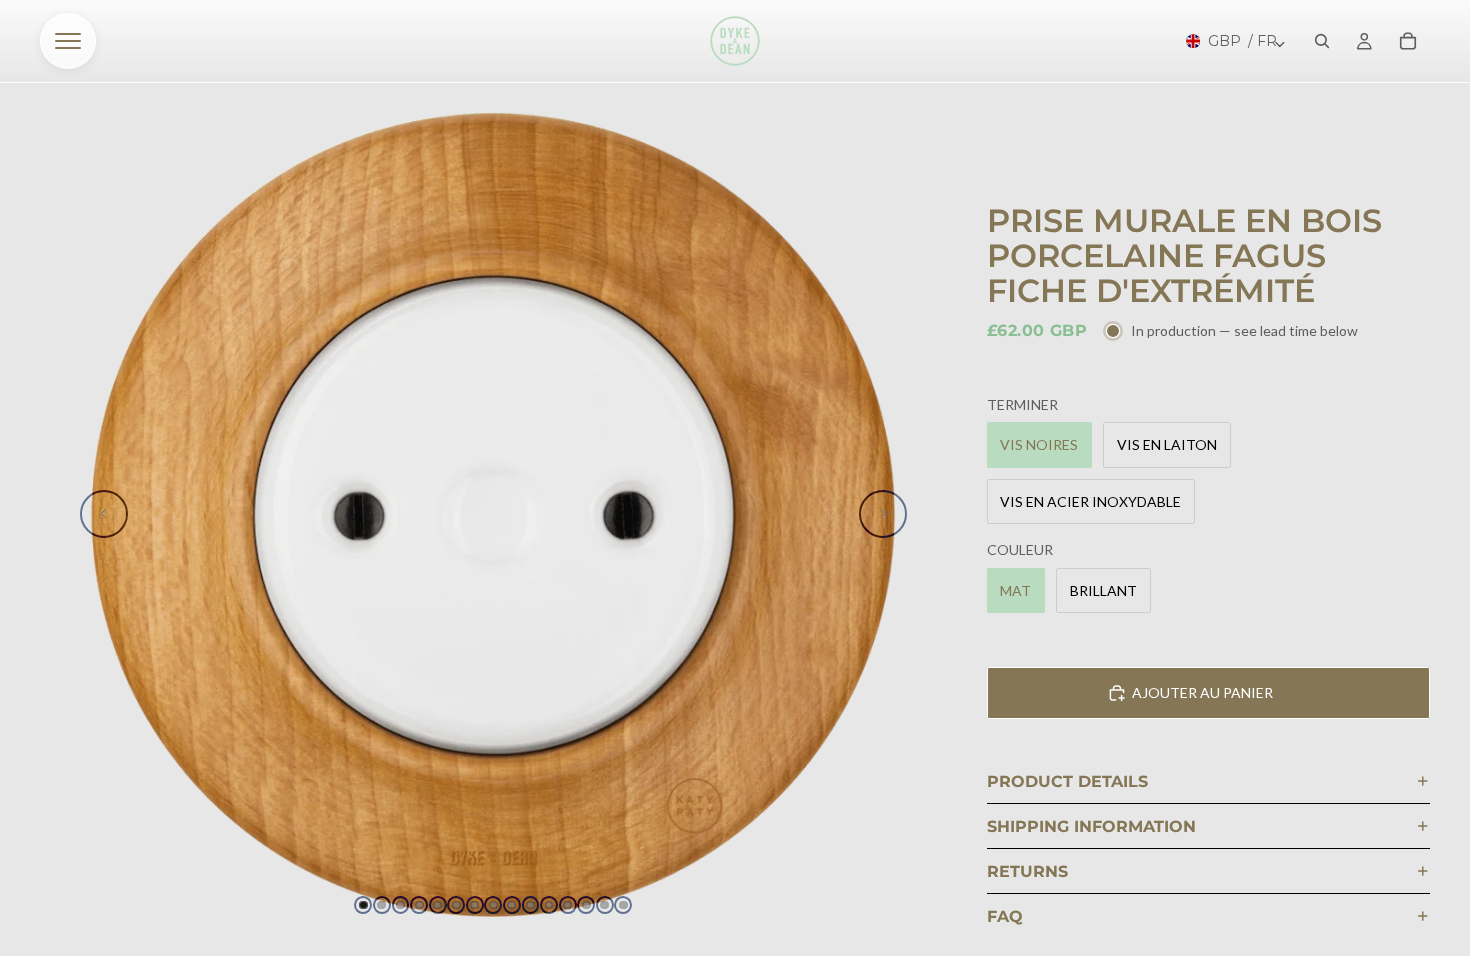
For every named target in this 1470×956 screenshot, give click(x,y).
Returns (1027, 871)
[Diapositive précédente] (104, 514)
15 (623, 905)
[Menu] (68, 41)
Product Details (1067, 781)
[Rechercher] (1322, 41)
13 (586, 905)
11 (549, 905)
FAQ (1005, 916)
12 (568, 905)
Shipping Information (1091, 826)
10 (531, 905)
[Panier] (1408, 41)
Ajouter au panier (1202, 692)
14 (605, 905)
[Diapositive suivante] (883, 514)
